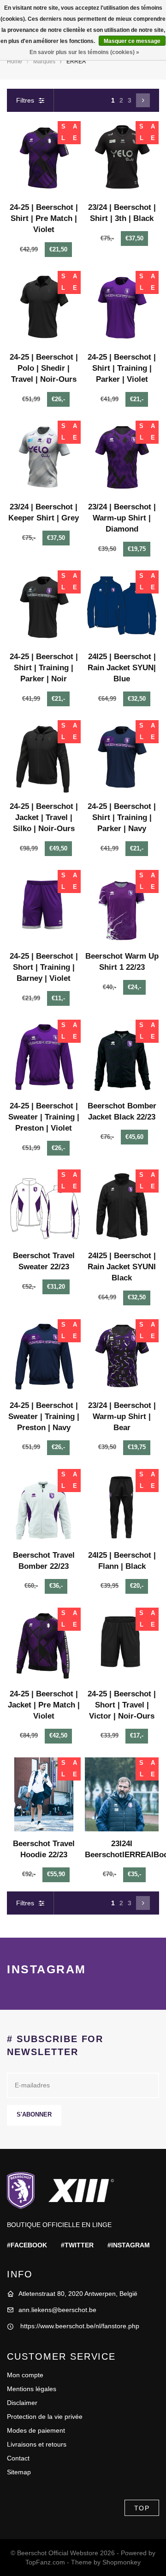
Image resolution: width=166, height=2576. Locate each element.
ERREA (76, 61)
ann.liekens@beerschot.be (57, 2310)
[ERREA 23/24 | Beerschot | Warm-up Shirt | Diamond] (122, 458)
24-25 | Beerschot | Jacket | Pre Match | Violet (44, 1705)
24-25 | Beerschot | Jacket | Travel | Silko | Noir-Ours (44, 817)
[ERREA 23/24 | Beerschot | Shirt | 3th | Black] (122, 158)
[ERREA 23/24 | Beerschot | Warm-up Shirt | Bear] (122, 1356)
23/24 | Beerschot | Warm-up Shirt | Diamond (122, 518)
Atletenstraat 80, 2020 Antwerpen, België (78, 2294)
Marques (44, 61)
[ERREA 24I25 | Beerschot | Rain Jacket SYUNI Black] (122, 1206)
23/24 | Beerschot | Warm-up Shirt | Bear (122, 1416)
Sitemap (19, 2472)
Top (142, 2508)
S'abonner (34, 2115)
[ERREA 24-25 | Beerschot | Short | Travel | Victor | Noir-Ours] (122, 1645)
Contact (18, 2458)
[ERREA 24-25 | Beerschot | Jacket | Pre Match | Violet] (44, 1645)
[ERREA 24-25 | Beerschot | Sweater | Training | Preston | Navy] (44, 1356)
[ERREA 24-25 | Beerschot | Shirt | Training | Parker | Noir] (44, 607)
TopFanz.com (45, 2562)
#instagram (129, 2245)
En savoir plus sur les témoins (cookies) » (84, 52)
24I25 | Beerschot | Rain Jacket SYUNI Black (122, 1267)
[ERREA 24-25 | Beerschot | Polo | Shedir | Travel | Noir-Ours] (44, 308)
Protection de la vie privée (45, 2417)
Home (15, 61)
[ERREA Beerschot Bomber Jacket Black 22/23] (122, 1057)
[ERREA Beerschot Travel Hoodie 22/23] (44, 1794)
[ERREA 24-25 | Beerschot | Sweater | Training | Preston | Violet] (44, 1057)
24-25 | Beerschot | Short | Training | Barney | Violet (44, 967)
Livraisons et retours (37, 2444)
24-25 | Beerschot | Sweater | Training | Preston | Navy (44, 1416)
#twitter (77, 2245)
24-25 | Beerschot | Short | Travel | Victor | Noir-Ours (122, 1705)
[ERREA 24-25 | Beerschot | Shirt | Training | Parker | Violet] (122, 308)
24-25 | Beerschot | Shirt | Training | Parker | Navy (122, 817)
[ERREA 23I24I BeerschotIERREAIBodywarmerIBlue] (122, 1794)
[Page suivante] (143, 100)
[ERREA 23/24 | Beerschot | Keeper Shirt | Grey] (44, 458)
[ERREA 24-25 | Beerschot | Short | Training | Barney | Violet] (44, 907)
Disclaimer (22, 2403)
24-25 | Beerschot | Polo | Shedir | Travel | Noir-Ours (44, 368)
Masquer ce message (132, 41)
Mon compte (25, 2375)
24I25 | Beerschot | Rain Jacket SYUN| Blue (122, 668)
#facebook (27, 2245)
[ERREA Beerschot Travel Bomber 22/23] (44, 1506)
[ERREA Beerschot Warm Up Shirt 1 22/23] (122, 907)
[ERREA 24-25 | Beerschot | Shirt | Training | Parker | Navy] (122, 757)
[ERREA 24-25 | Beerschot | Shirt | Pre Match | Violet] (44, 158)
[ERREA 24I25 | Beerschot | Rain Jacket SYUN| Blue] (122, 607)
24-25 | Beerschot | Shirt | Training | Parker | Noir (44, 668)
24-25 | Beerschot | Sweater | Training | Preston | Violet (44, 1117)
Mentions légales (32, 2389)
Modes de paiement (36, 2430)
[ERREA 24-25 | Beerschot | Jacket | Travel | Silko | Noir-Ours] (44, 757)
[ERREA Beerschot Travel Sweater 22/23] (44, 1206)
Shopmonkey (122, 2562)
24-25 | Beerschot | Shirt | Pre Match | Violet (44, 218)
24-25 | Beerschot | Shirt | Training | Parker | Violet (122, 368)
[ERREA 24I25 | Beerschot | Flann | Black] (122, 1506)
